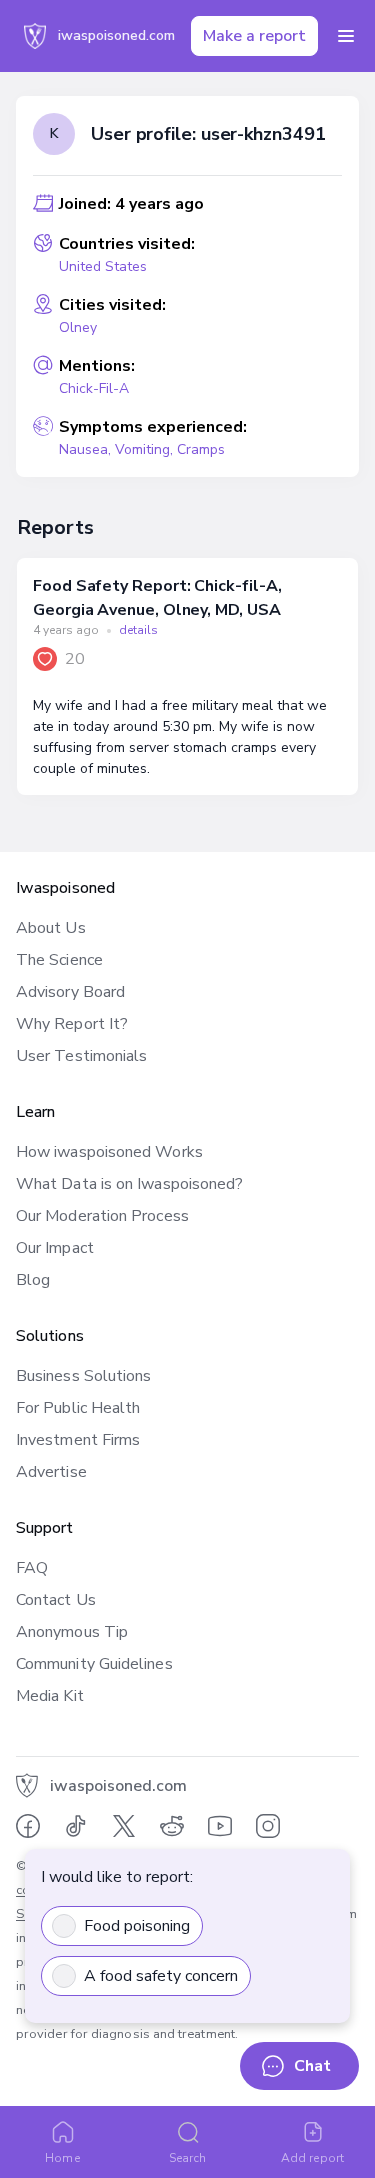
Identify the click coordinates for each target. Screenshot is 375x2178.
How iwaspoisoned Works (109, 1152)
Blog (33, 1280)
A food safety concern (161, 1976)
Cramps (201, 449)
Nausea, (87, 449)
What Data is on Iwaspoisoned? (129, 1184)
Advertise (51, 1472)
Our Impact (55, 1248)
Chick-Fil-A (94, 388)
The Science (59, 960)
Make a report (254, 36)
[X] (124, 1826)
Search (187, 2158)
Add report (312, 2158)
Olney (78, 327)
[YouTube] (220, 1826)
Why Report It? (72, 1024)
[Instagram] (268, 1826)
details (138, 630)
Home (62, 2158)
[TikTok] (76, 1826)
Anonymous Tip (72, 1632)
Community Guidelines (94, 1664)
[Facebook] (28, 1826)
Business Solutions (83, 1376)
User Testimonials (81, 1056)
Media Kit (50, 1696)
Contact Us (56, 1600)
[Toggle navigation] (346, 36)
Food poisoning (137, 1926)
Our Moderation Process (102, 1216)
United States (103, 266)
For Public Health (78, 1408)
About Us (51, 928)
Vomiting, (146, 449)
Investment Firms (78, 1440)
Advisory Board (70, 992)
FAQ (32, 1568)
